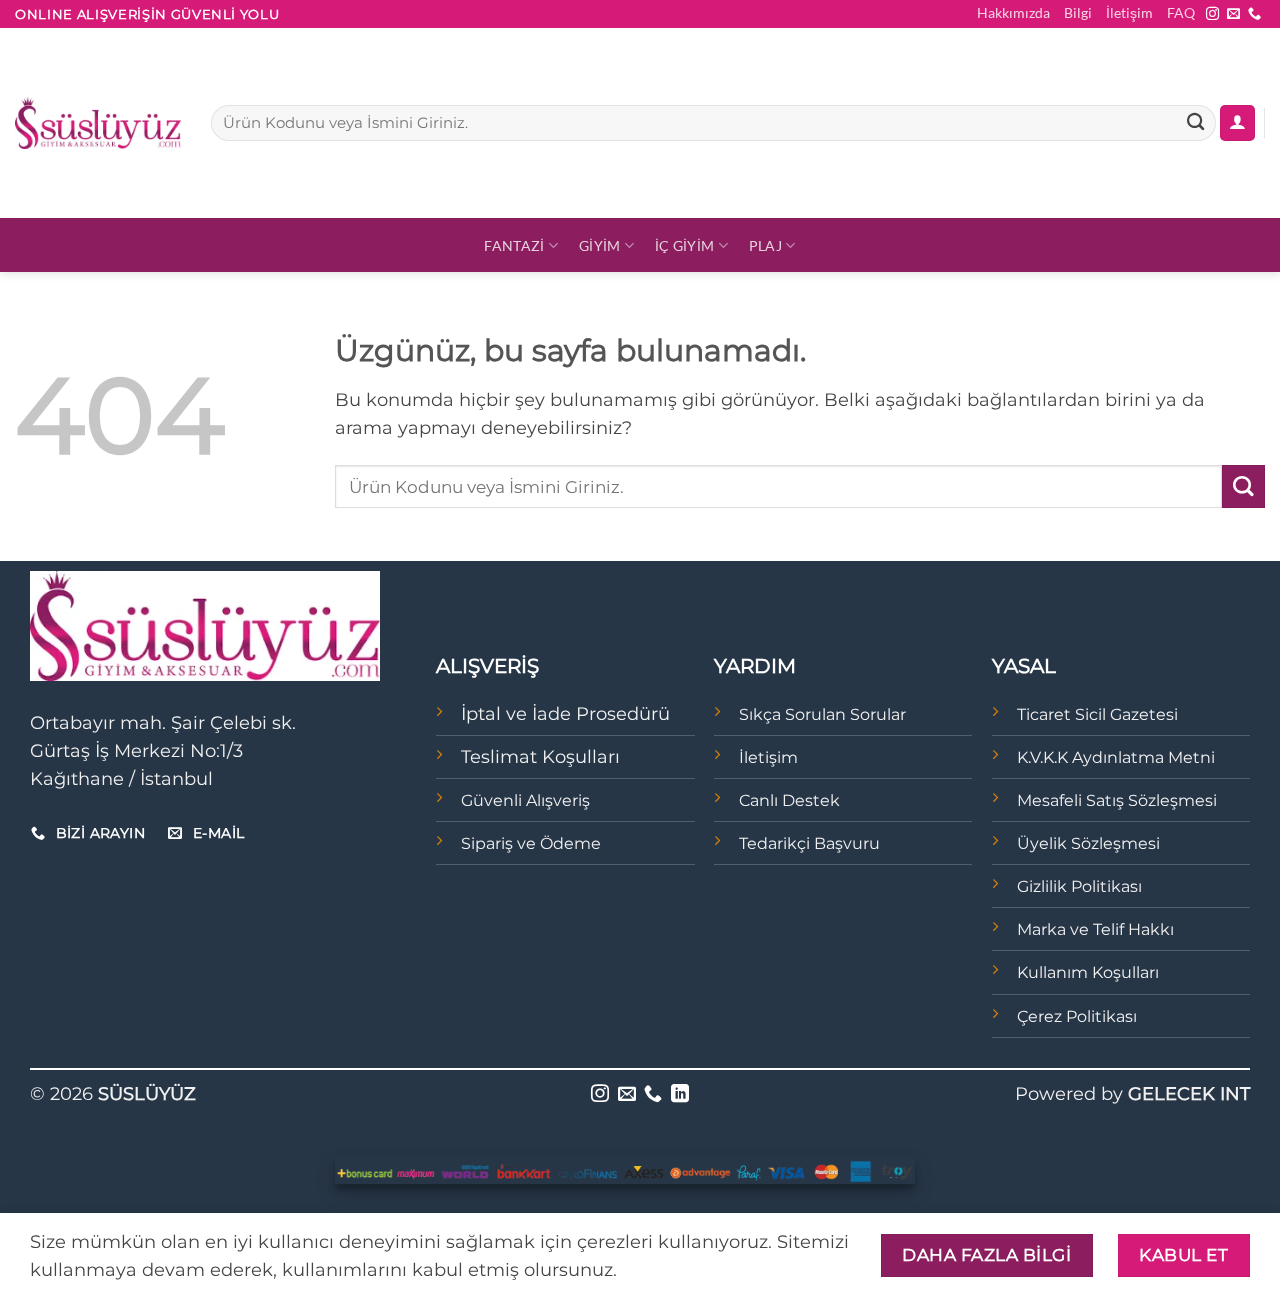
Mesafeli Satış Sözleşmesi (1117, 800)
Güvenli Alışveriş (525, 800)
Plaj (765, 245)
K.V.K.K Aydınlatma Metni (1116, 757)
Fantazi (514, 245)
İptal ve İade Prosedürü (565, 713)
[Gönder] (1195, 123)
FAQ (1181, 12)
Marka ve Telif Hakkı (1095, 929)
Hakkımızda (1013, 12)
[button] (1237, 123)
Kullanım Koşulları (1088, 972)
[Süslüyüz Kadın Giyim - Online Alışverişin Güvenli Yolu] (98, 123)
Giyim (599, 245)
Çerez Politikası (1077, 1016)
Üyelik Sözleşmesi (1088, 843)
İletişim (1129, 12)
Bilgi (1078, 12)
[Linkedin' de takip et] (680, 1095)
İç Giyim (684, 245)
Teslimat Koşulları (540, 756)
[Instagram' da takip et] (1212, 14)
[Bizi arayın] (1254, 14)
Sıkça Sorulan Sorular (822, 714)
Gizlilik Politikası (1079, 886)
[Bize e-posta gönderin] (1233, 14)
